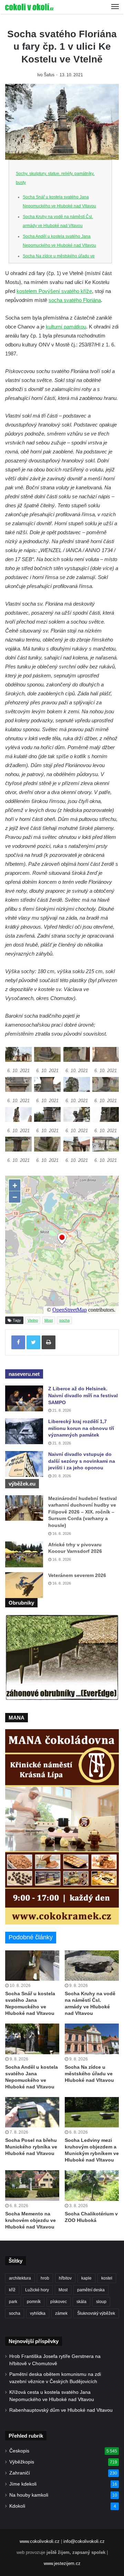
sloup (101, 2302)
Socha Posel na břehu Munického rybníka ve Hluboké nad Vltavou (31, 2147)
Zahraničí (20, 2473)
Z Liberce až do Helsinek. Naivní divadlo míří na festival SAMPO (83, 1395)
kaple (86, 2278)
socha (64, 1320)
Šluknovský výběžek (96, 2313)
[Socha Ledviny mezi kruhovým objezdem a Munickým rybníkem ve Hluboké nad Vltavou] (92, 2112)
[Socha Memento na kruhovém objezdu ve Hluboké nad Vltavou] (32, 2186)
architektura (20, 2278)
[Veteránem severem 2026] (24, 1585)
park (13, 2302)
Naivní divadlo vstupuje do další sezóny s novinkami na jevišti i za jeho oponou (82, 1461)
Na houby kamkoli (29, 2495)
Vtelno (33, 1320)
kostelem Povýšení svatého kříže (54, 291)
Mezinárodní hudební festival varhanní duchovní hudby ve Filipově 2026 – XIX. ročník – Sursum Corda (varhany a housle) (82, 1512)
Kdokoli (17, 2506)
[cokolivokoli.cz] (29, 7)
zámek (61, 2313)
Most (49, 1320)
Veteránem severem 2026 (77, 1575)
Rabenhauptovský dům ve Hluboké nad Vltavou (61, 2410)
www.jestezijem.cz (62, 2563)
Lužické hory (37, 2290)
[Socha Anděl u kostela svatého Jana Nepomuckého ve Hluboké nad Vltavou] (32, 2039)
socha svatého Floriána (75, 300)
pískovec (59, 2302)
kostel (107, 2278)
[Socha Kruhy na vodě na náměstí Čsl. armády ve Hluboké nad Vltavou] (92, 1966)
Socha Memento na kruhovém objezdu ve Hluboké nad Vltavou (30, 2220)
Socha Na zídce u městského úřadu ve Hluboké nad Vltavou (89, 2074)
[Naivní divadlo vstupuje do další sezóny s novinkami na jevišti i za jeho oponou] (24, 1464)
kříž (12, 2290)
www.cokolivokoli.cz (40, 2541)
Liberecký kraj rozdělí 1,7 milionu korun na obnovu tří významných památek (81, 1428)
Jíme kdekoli (23, 2484)
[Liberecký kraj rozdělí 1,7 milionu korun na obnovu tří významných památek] (24, 1431)
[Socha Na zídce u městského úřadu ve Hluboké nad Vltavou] (92, 2039)
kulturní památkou (66, 327)
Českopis (19, 2451)
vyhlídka (38, 2313)
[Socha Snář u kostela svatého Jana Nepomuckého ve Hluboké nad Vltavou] (32, 1966)
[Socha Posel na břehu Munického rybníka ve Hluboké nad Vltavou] (32, 2112)
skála (81, 2302)
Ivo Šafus (46, 75)
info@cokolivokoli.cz (84, 2541)
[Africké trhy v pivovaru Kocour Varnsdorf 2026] (24, 1554)
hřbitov (65, 2278)
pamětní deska (91, 2290)
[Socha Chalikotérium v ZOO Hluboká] (92, 2186)
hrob (45, 2278)
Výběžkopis (22, 2462)
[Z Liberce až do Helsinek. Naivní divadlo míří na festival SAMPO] (24, 1398)
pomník (34, 2302)
